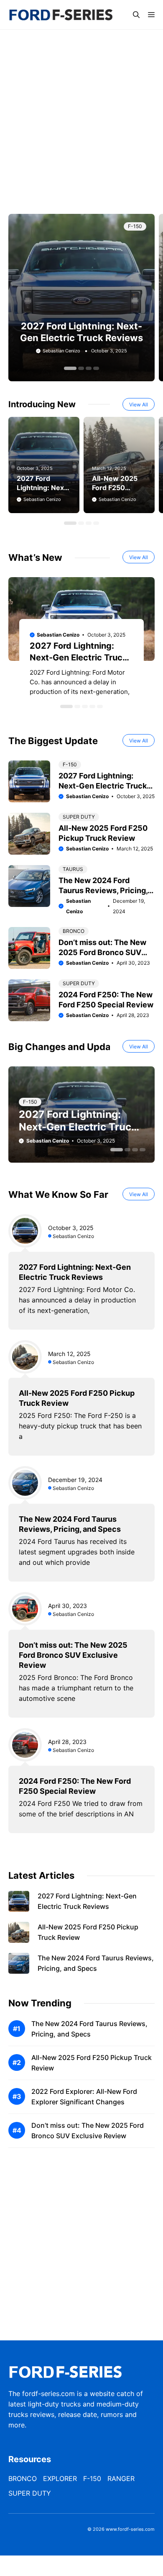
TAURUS (73, 869)
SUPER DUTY (79, 817)
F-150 (135, 226)
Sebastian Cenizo (61, 351)
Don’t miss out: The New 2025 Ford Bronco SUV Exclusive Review (102, 952)
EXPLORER (60, 2478)
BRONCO (74, 931)
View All (139, 405)
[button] (136, 15)
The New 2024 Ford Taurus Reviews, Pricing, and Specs (103, 890)
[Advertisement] (81, 120)
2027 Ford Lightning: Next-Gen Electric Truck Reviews (79, 657)
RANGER (121, 2478)
